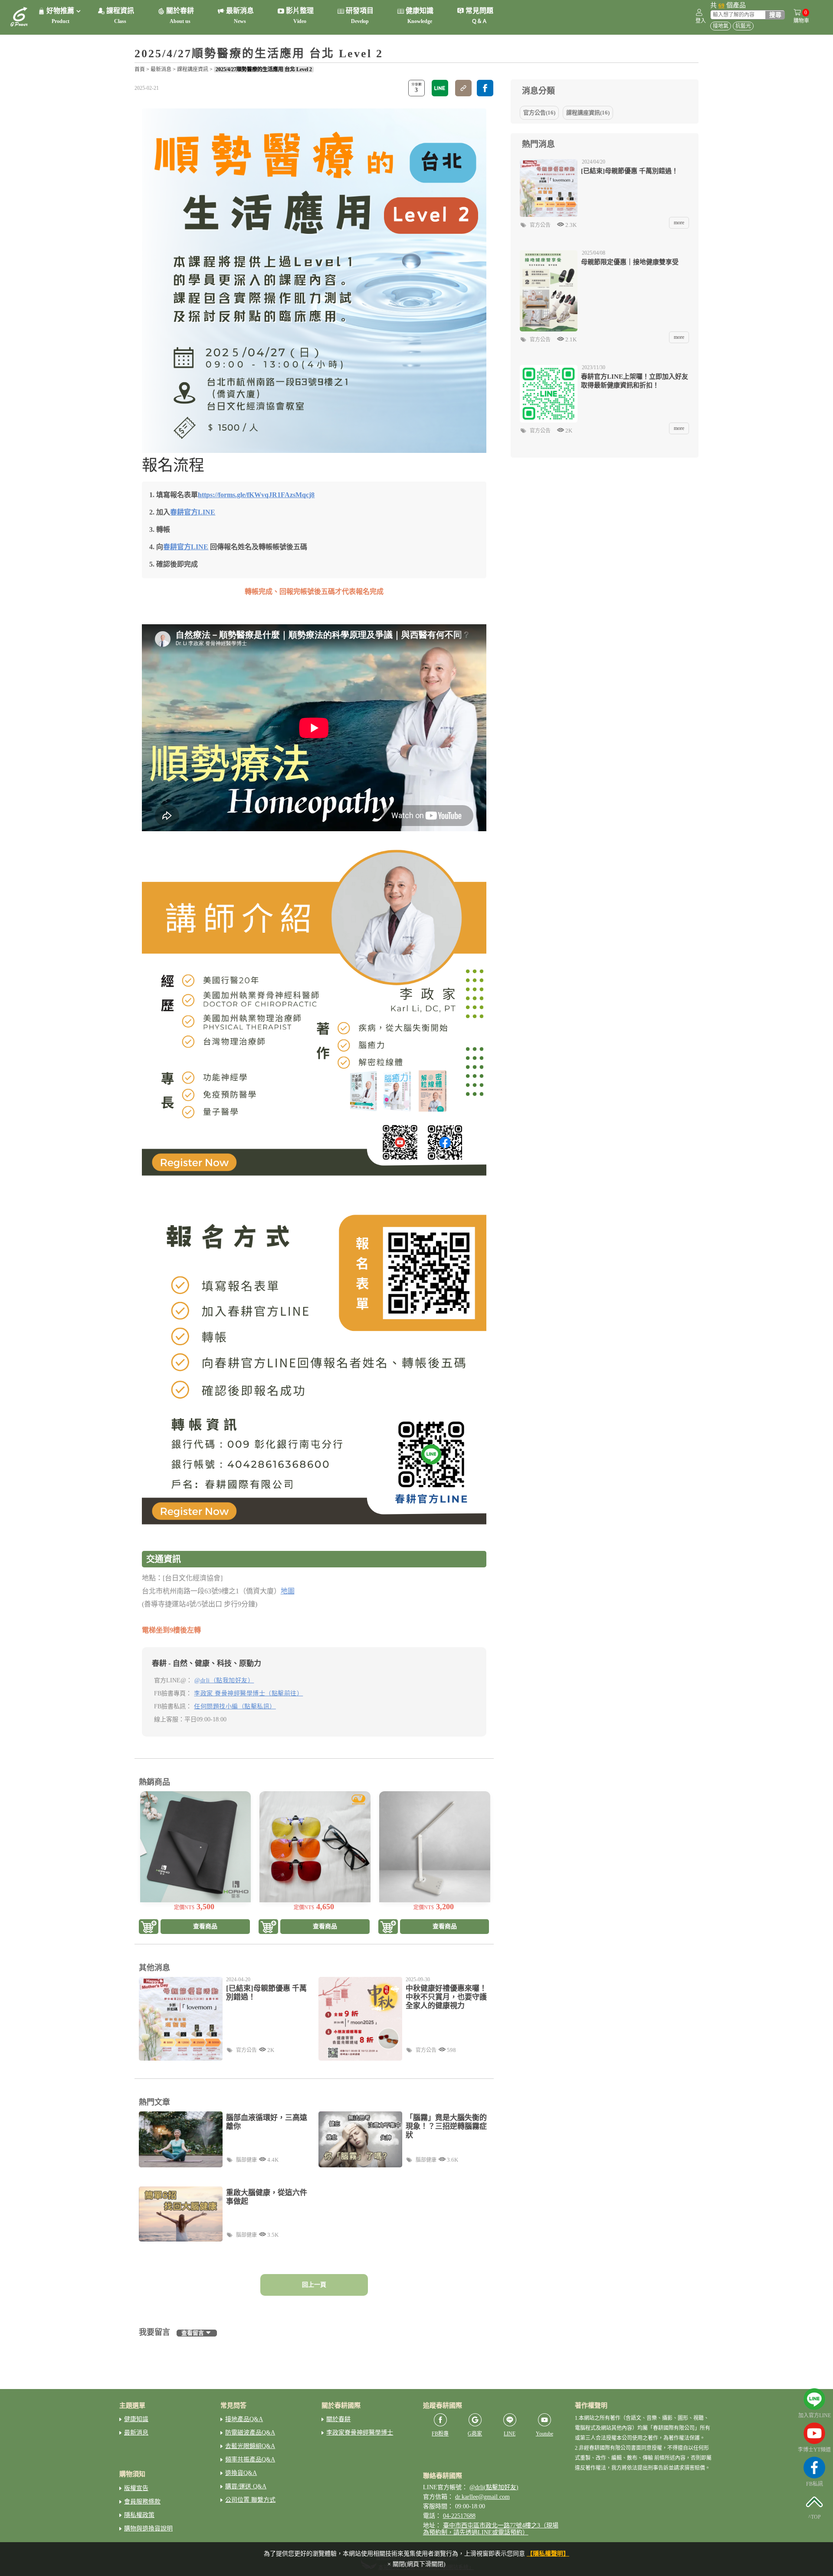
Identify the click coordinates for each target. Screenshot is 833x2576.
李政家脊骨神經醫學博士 (360, 2433)
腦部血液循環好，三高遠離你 (267, 2122)
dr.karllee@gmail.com (482, 2497)
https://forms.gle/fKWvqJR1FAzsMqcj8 (256, 495)
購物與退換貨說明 (148, 2528)
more (679, 223)
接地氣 (721, 26)
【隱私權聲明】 (548, 2554)
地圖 (288, 1591)
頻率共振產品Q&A (250, 2460)
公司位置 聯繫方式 (250, 2500)
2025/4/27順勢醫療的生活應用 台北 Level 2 (264, 69)
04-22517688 (459, 2516)
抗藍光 (743, 26)
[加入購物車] (149, 1927)
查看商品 (205, 1926)
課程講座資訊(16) (588, 113)
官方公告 (246, 2050)
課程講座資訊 (193, 69)
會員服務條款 (142, 2502)
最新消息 (161, 69)
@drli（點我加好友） (224, 1680)
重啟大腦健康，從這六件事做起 (267, 2197)
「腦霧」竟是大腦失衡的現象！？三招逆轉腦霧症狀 (446, 2126)
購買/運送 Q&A (246, 2486)
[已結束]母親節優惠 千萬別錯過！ (266, 1993)
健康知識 (136, 2419)
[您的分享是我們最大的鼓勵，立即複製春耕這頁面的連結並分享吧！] (463, 88)
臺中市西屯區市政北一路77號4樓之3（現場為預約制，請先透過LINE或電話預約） (491, 2529)
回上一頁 (314, 2285)
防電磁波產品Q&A (250, 2433)
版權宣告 (136, 2488)
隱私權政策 (139, 2515)
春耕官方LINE (193, 512)
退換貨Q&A (241, 2473)
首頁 (140, 69)
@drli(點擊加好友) (494, 2487)
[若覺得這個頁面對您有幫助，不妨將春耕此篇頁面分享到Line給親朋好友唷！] (440, 88)
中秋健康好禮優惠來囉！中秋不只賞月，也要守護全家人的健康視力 (446, 1997)
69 (721, 5)
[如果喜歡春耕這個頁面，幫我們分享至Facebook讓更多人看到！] (485, 88)
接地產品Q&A (244, 2419)
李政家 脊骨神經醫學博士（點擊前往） (248, 1693)
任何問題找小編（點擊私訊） (235, 1706)
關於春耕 (338, 2419)
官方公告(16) (539, 113)
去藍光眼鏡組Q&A (250, 2446)
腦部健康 (246, 2160)
